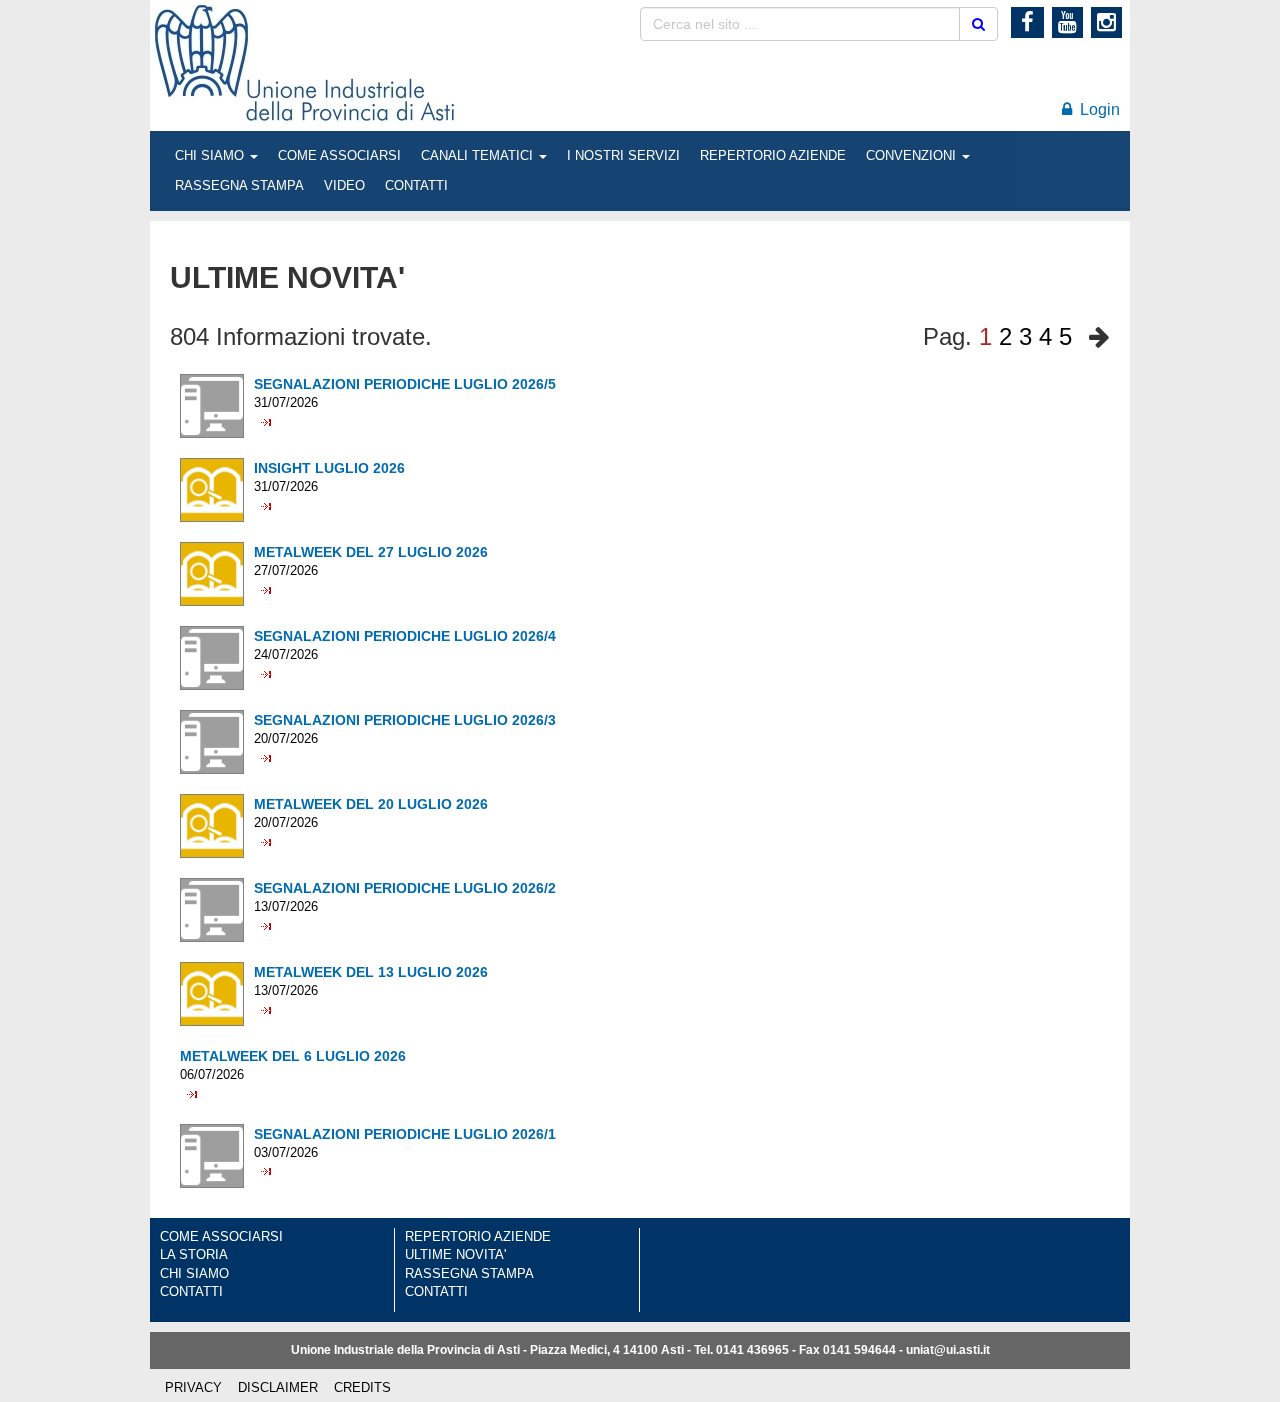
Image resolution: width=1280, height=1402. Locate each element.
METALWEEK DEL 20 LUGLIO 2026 (371, 804)
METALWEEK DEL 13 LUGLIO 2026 (371, 972)
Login (1096, 109)
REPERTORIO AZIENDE (773, 155)
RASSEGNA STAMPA (239, 185)
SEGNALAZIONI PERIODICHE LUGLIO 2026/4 (405, 636)
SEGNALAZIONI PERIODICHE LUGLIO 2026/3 (405, 720)
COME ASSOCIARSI (339, 155)
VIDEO (344, 185)
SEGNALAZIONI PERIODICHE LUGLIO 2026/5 (405, 384)
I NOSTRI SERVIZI (623, 155)
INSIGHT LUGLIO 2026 (329, 468)
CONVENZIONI (913, 155)
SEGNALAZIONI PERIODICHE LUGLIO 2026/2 (405, 888)
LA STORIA (194, 1254)
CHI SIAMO (211, 155)
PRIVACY (193, 1387)
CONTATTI (416, 185)
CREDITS (362, 1387)
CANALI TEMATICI (479, 155)
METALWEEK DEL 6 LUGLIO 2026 (293, 1056)
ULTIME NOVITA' (455, 1254)
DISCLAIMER (278, 1387)
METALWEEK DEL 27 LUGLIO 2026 (371, 552)
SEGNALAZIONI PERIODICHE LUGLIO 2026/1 (405, 1134)
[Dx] (1094, 337)
